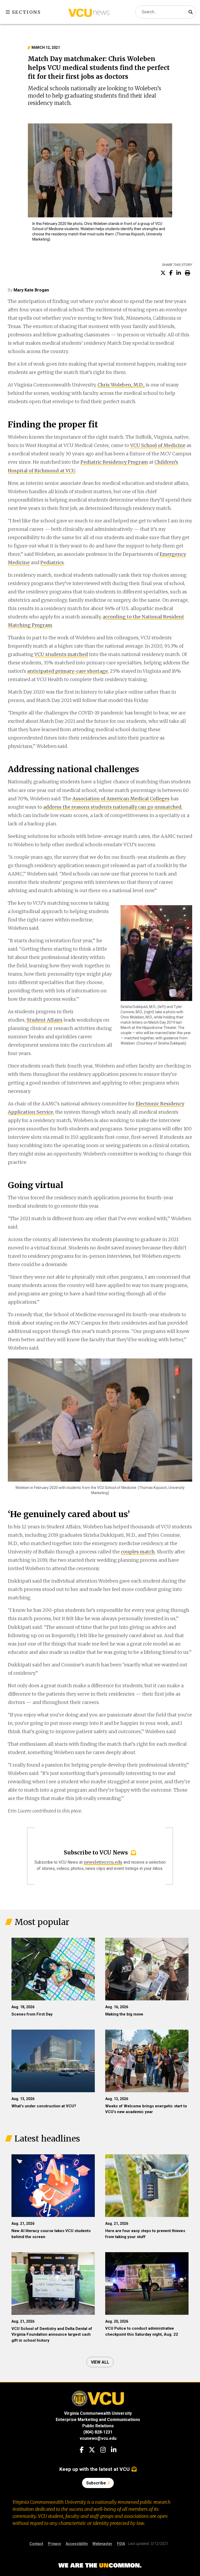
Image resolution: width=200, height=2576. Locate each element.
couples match (138, 1552)
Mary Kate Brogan (31, 290)
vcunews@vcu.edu (98, 2438)
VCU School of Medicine (158, 445)
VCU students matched (61, 654)
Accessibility (77, 2544)
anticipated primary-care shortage (67, 671)
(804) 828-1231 (98, 2432)
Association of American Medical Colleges (121, 799)
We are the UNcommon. (100, 2566)
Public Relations (98, 2426)
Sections (26, 12)
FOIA (121, 2544)
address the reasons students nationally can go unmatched (112, 807)
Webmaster (102, 2544)
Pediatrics (52, 562)
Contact (36, 2544)
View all (100, 2362)
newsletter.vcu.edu (103, 1862)
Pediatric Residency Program (114, 462)
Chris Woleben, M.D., (121, 385)
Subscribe (97, 2483)
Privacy (54, 2544)
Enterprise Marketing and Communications (98, 2420)
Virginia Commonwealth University (98, 2413)
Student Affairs (45, 1020)
